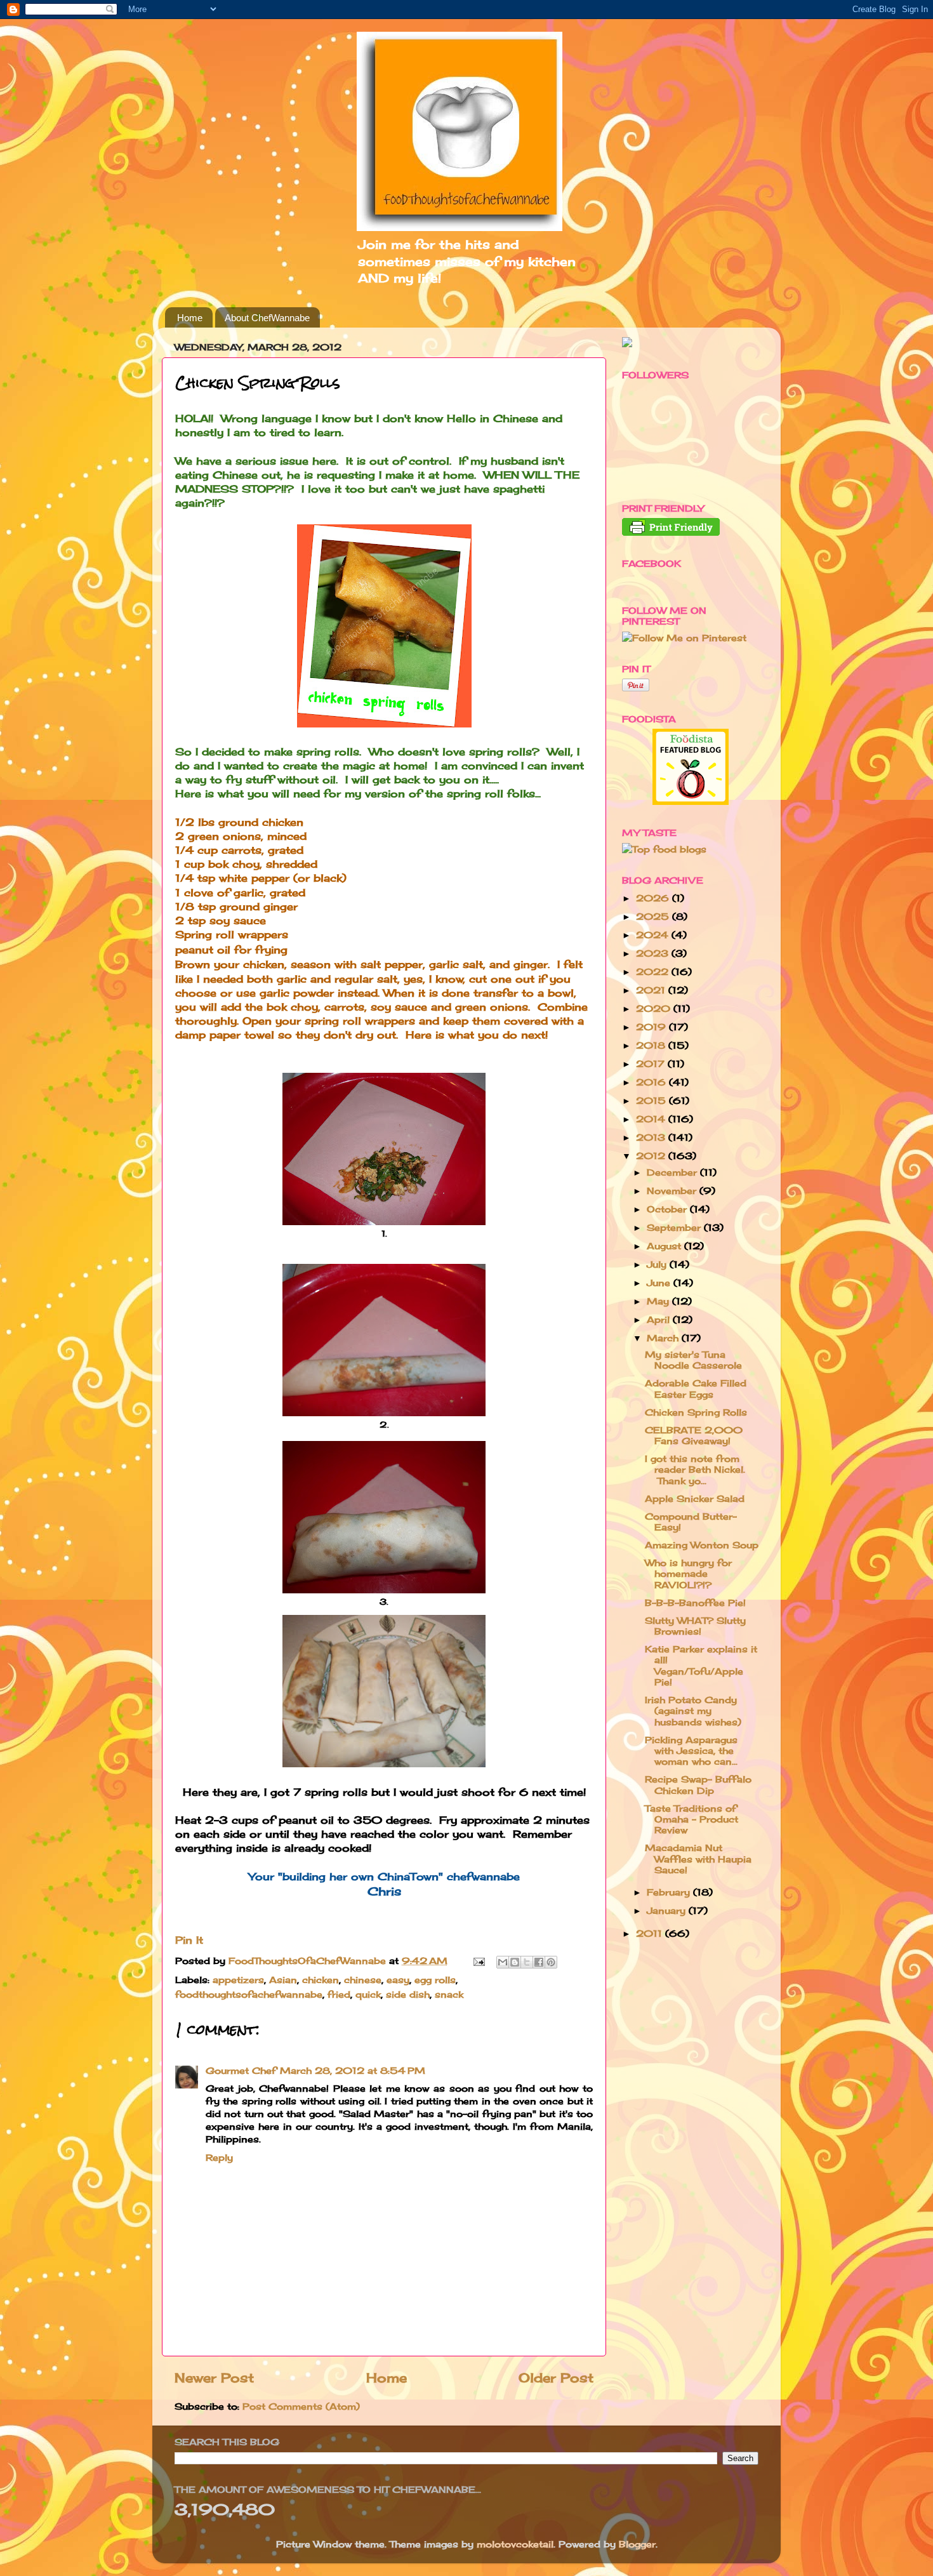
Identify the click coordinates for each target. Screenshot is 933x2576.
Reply (219, 2157)
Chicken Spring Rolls (696, 1412)
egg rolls (435, 1980)
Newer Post (214, 2378)
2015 (652, 1100)
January (668, 1910)
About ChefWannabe (267, 318)
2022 (654, 972)
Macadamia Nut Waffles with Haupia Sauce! (698, 1859)
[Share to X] (527, 1962)
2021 (652, 990)
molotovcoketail (515, 2544)
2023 (654, 953)
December (673, 1172)
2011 (651, 1933)
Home (190, 318)
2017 (652, 1064)
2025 (654, 916)
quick (368, 1994)
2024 (654, 935)
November (673, 1191)
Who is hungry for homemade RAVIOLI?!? (688, 1574)
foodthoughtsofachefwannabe (249, 1994)
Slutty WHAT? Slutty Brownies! (695, 1626)
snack (449, 1994)
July (658, 1264)
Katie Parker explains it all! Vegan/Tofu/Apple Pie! (701, 1665)
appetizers (238, 1980)
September (675, 1227)
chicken (321, 1980)
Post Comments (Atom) (301, 2406)
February (670, 1892)
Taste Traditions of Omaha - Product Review (691, 1819)
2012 (652, 1156)
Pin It (189, 1940)
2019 (652, 1027)
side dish (408, 1994)
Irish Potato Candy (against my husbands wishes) (693, 1711)
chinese (363, 1980)
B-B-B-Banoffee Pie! (695, 1603)
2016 (652, 1082)
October (668, 1209)
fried (339, 1994)
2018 (652, 1045)
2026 (654, 898)
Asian (283, 1980)
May (659, 1301)
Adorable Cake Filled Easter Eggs (696, 1388)
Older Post (556, 2378)
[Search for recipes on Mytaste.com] (664, 849)
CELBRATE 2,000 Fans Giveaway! (694, 1435)
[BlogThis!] (515, 1962)
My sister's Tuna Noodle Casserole (693, 1360)
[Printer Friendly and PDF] (671, 532)
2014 (652, 1119)
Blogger (637, 2544)
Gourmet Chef (241, 2070)
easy (398, 1980)
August (665, 1246)
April (660, 1319)
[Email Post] (479, 1961)
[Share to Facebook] (539, 1962)
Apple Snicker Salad (695, 1498)
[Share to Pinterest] (551, 1962)
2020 (655, 1008)
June (660, 1283)
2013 (652, 1137)
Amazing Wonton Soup (702, 1545)
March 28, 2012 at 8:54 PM (353, 2070)
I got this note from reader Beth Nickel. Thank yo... (695, 1470)
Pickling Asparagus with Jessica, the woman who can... (691, 1751)
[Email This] (503, 1962)
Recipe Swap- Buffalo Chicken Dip (698, 1784)
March (664, 1338)
